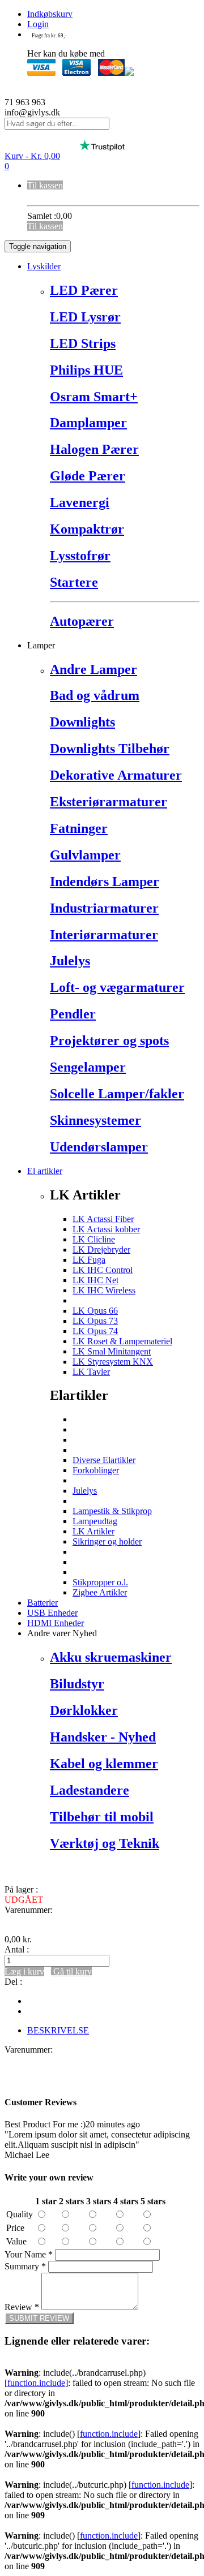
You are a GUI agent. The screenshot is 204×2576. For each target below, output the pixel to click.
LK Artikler (93, 1531)
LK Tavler (91, 1372)
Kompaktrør (87, 529)
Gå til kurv (71, 1971)
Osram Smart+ (94, 397)
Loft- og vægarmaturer (117, 987)
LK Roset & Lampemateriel (122, 1341)
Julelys (70, 961)
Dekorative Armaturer (116, 775)
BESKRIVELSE (58, 2030)
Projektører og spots (109, 1040)
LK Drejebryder (101, 1250)
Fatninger (79, 828)
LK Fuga (89, 1260)
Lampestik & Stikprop (112, 1511)
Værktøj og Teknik (105, 1843)
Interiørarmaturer (104, 935)
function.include (36, 2383)
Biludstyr (77, 1684)
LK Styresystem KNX (113, 1362)
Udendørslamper (99, 1147)
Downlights (82, 722)
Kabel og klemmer (104, 1764)
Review (22, 2307)
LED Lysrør (85, 317)
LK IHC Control (103, 1270)
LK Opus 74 (95, 1331)
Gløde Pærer (88, 476)
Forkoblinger (96, 1470)
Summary (25, 2266)
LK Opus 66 (95, 1311)
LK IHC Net (95, 1280)
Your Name (29, 2254)
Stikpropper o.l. (100, 1582)
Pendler (73, 1014)
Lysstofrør (80, 556)
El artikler (45, 1171)
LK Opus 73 (95, 1321)
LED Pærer (84, 290)
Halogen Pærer (94, 449)
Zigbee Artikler (100, 1592)
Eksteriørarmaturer (109, 802)
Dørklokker (84, 1710)
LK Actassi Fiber (103, 1219)
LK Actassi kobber (106, 1229)
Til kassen (45, 185)
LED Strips (83, 343)
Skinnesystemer (95, 1120)
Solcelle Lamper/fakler (117, 1094)
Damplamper (88, 423)
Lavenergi (80, 502)
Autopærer (82, 621)
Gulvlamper (85, 855)
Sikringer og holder (107, 1541)
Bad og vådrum (95, 695)
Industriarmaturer (104, 908)
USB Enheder (52, 1613)
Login (38, 24)
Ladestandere (90, 1790)
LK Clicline (94, 1239)
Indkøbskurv (50, 14)
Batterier (42, 1603)
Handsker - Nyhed (103, 1737)
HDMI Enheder (56, 1623)
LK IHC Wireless (104, 1290)
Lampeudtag (95, 1521)
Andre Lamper (93, 669)
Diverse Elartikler (104, 1460)
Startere (74, 582)
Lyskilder (44, 266)
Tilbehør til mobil (102, 1817)
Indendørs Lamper (105, 881)
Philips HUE (86, 370)
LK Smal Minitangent (112, 1351)
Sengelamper (88, 1067)
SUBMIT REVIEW (39, 2318)
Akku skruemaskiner (111, 1657)
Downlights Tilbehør (110, 749)
